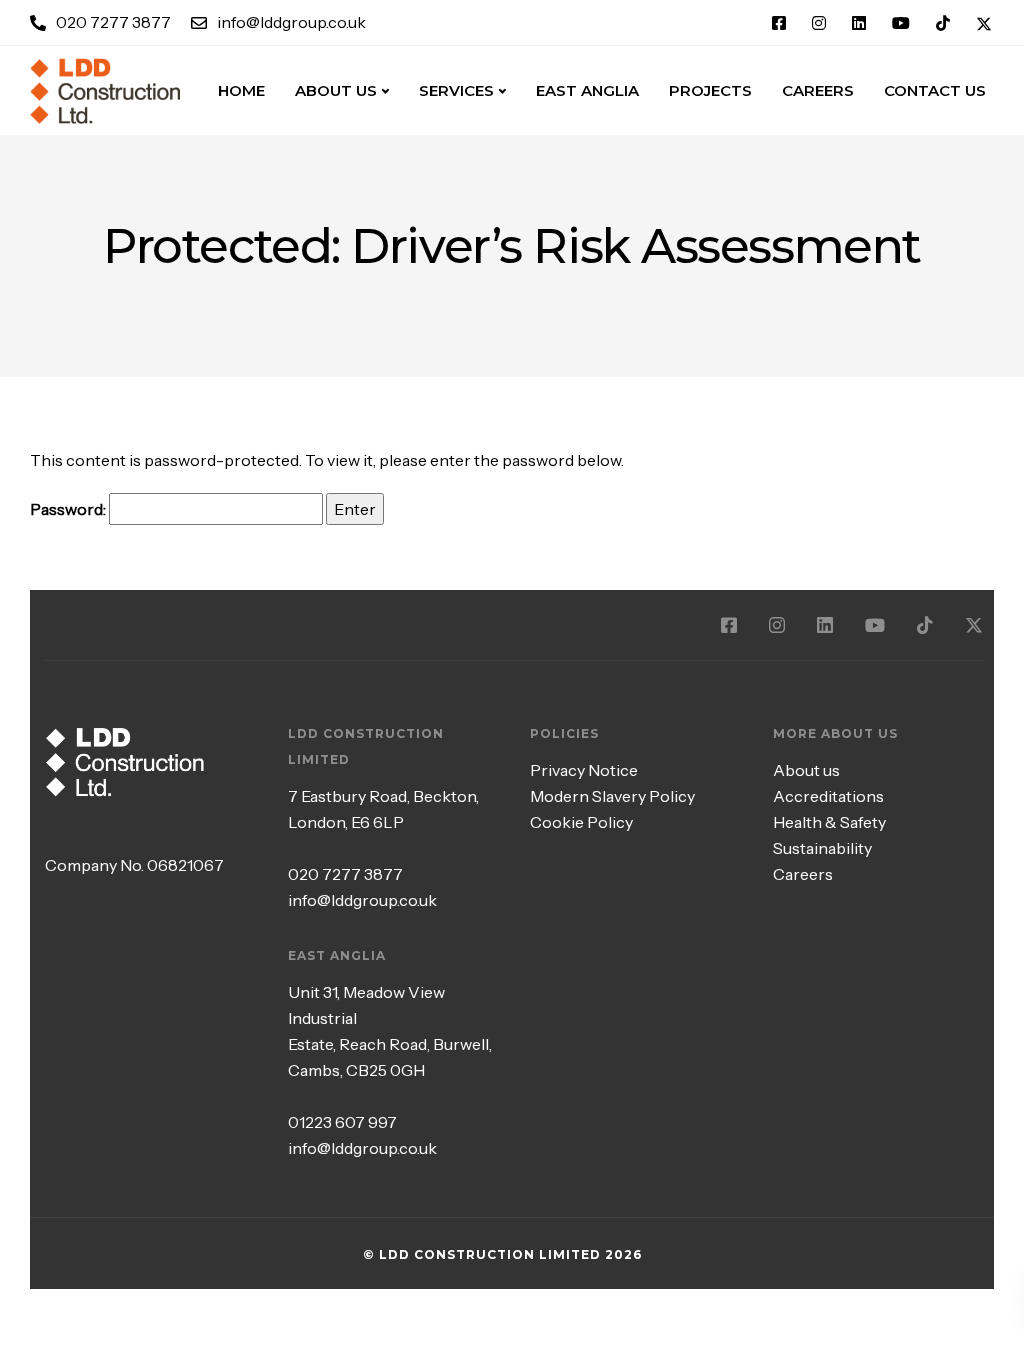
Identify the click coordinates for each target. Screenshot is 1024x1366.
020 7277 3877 (345, 874)
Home (241, 90)
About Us (336, 90)
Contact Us (935, 90)
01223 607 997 (342, 1122)
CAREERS (818, 90)
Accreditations (828, 796)
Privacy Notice (584, 770)
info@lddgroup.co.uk (362, 900)
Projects (710, 90)
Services (456, 90)
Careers (803, 874)
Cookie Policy (581, 822)
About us (806, 770)
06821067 (185, 865)
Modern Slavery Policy (612, 796)
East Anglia (587, 90)
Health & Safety (829, 822)
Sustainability (822, 848)
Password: (69, 509)
